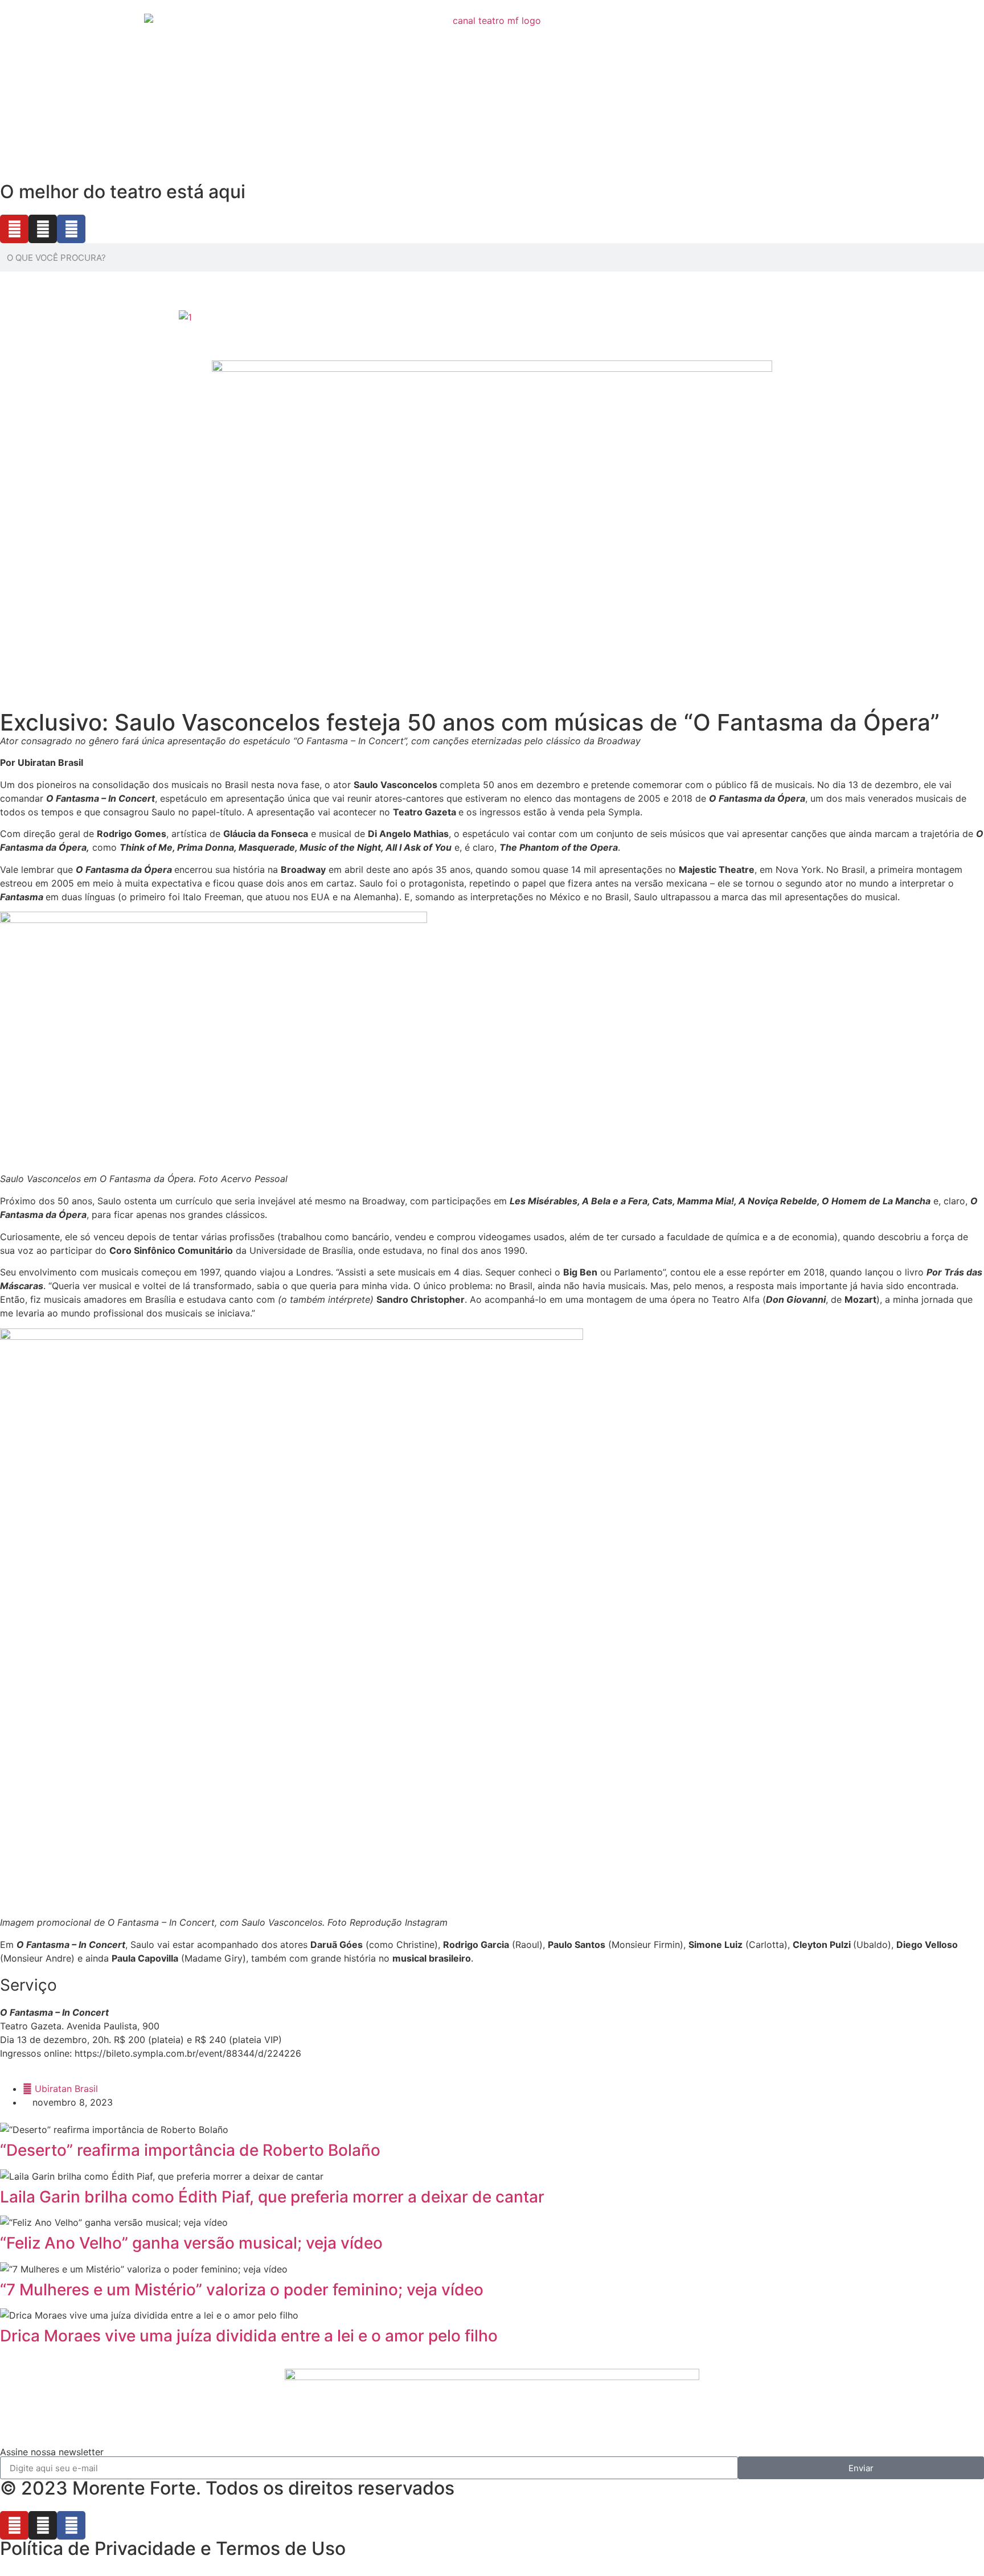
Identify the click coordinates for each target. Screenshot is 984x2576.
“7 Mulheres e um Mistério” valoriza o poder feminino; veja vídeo (242, 2290)
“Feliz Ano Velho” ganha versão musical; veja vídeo (191, 2243)
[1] (185, 317)
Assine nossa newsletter (52, 2452)
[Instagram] (43, 229)
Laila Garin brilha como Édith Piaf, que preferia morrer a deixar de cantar (272, 2197)
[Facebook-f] (71, 229)
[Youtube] (14, 229)
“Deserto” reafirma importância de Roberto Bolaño (190, 2150)
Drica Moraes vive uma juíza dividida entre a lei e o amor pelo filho (249, 2336)
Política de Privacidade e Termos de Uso (173, 2548)
